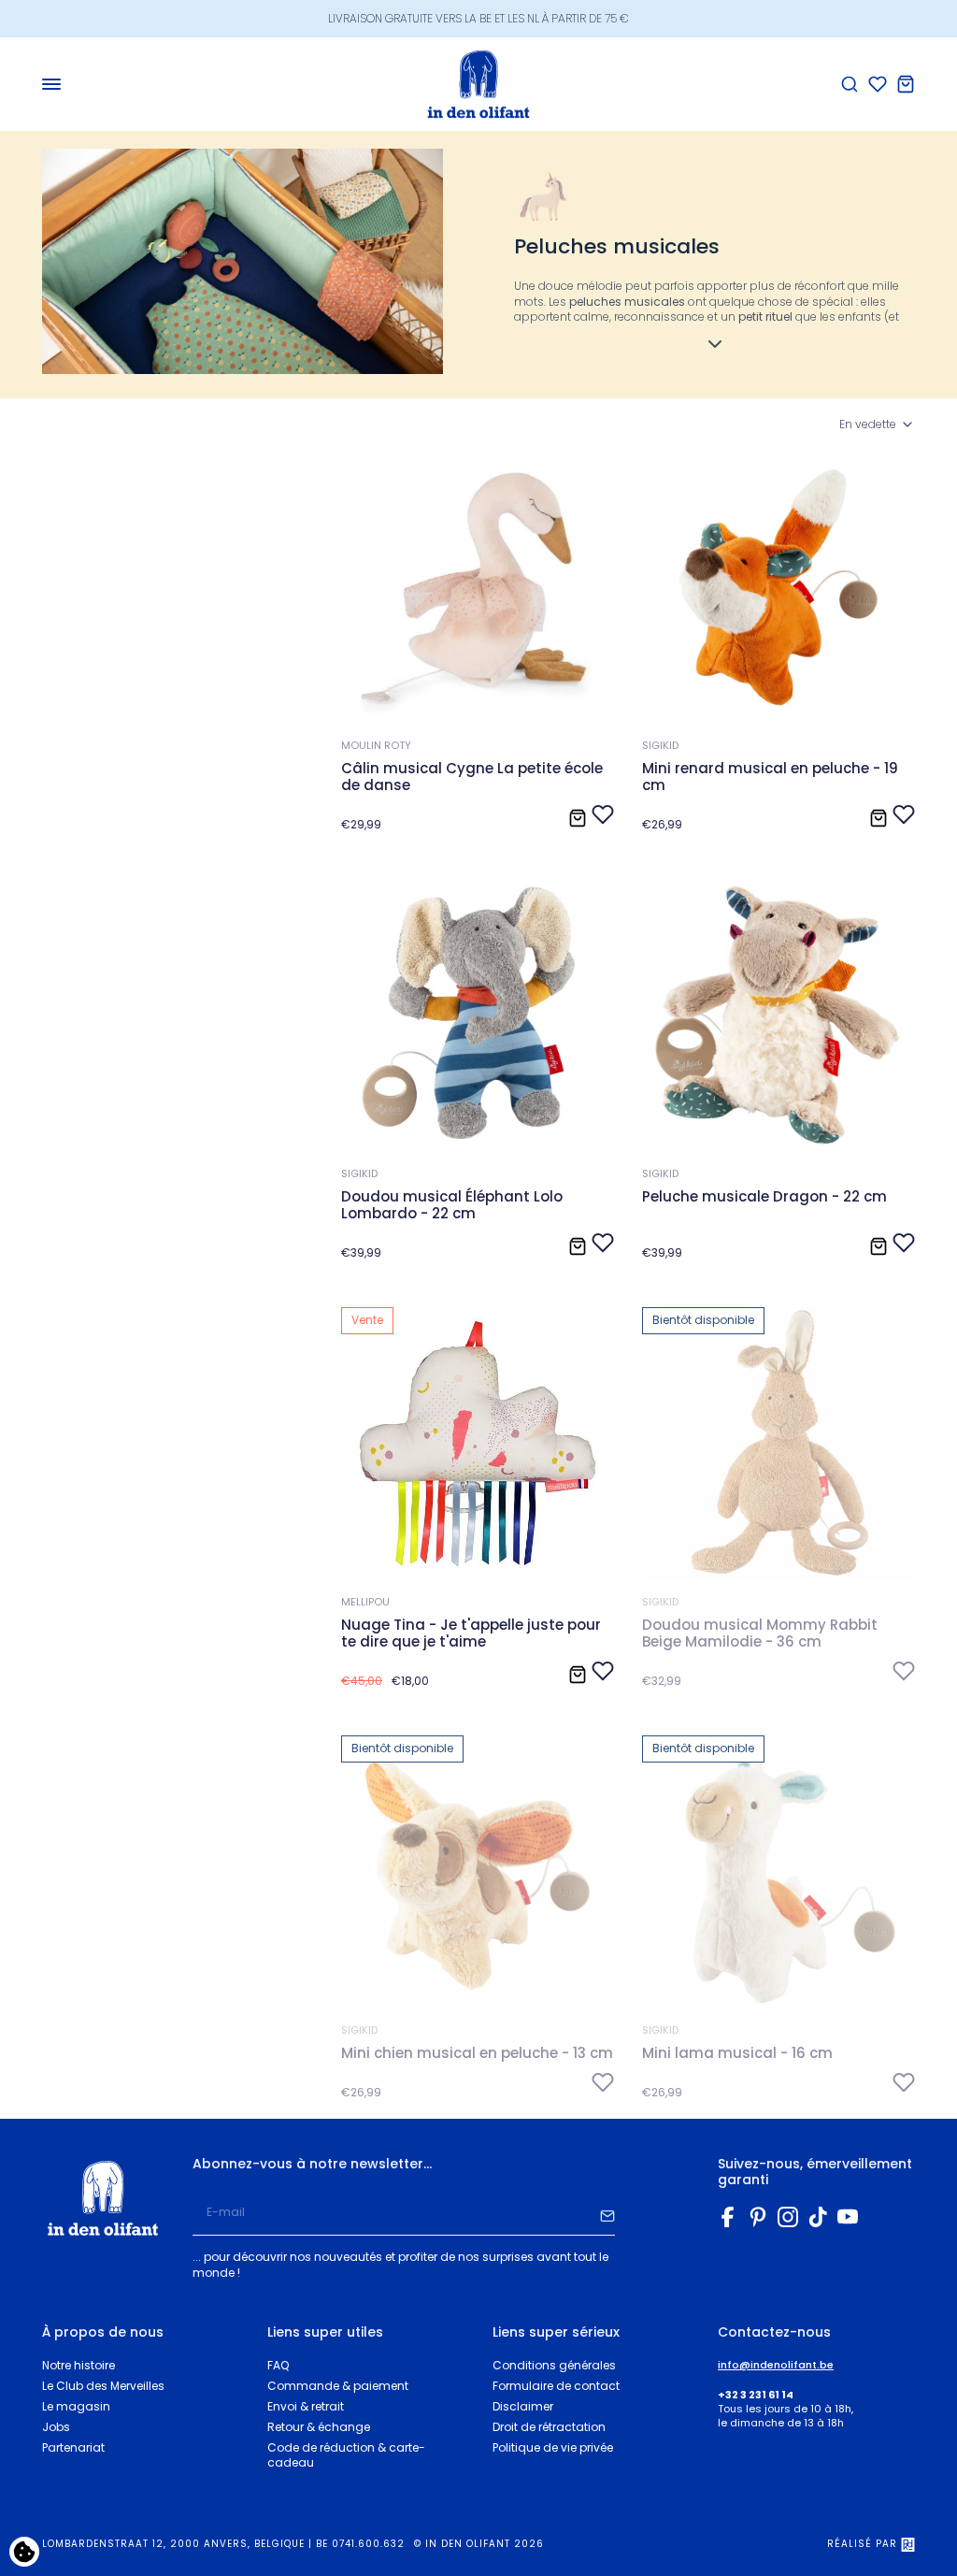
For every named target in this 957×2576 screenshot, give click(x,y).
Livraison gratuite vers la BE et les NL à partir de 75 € (478, 18)
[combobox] (877, 425)
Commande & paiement (338, 2386)
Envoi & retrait (306, 2406)
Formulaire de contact (556, 2386)
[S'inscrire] (607, 2213)
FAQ (278, 2365)
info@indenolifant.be (776, 2365)
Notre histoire (79, 2365)
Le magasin (76, 2406)
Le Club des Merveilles (103, 2386)
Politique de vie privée (553, 2447)
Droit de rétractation (549, 2427)
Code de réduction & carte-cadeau (346, 2455)
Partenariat (73, 2447)
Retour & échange (319, 2427)
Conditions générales (554, 2365)
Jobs (56, 2427)
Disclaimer (523, 2406)
